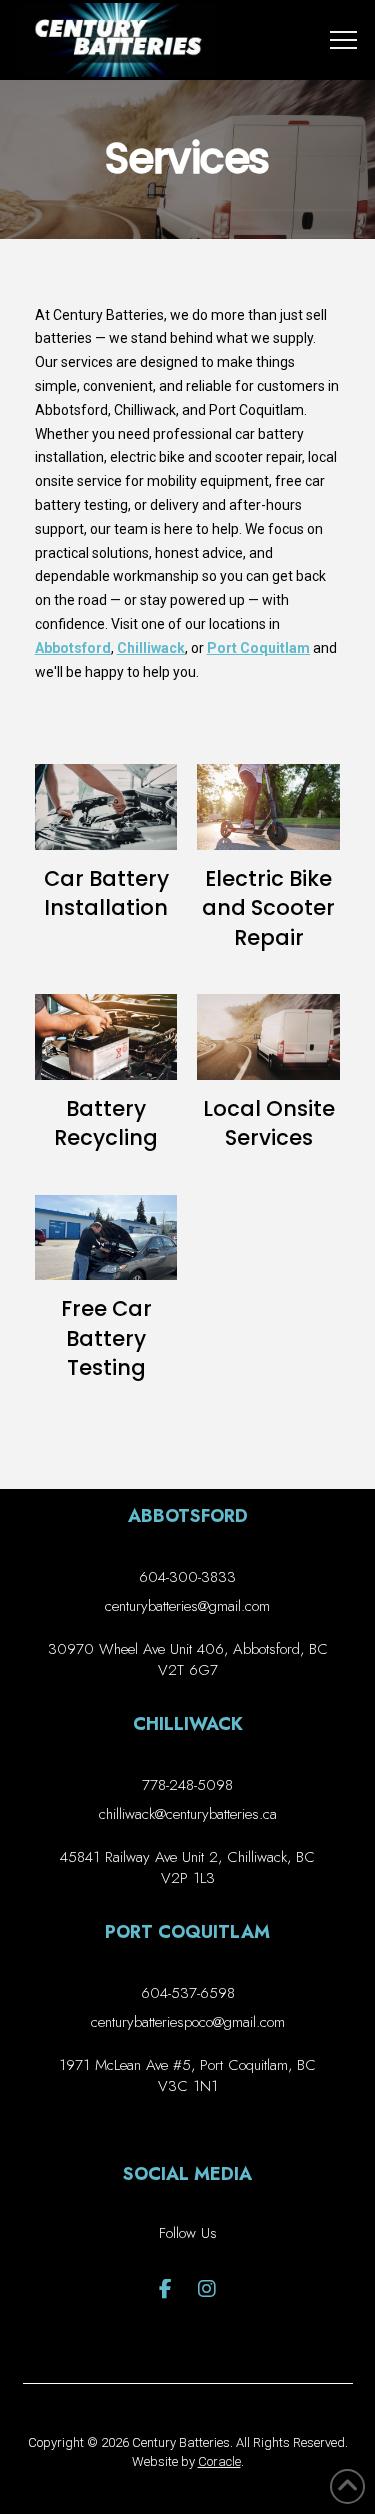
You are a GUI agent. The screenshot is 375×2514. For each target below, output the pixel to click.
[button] (343, 40)
